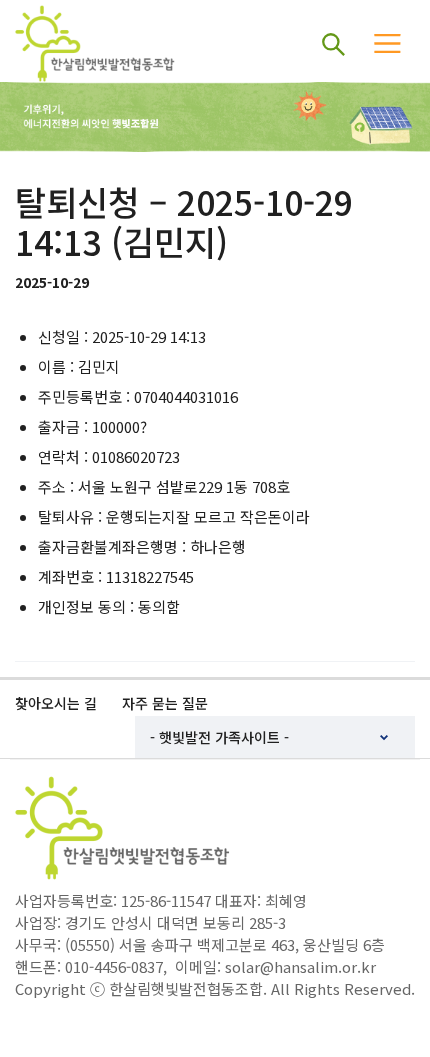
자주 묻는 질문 (165, 703)
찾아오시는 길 (56, 703)
